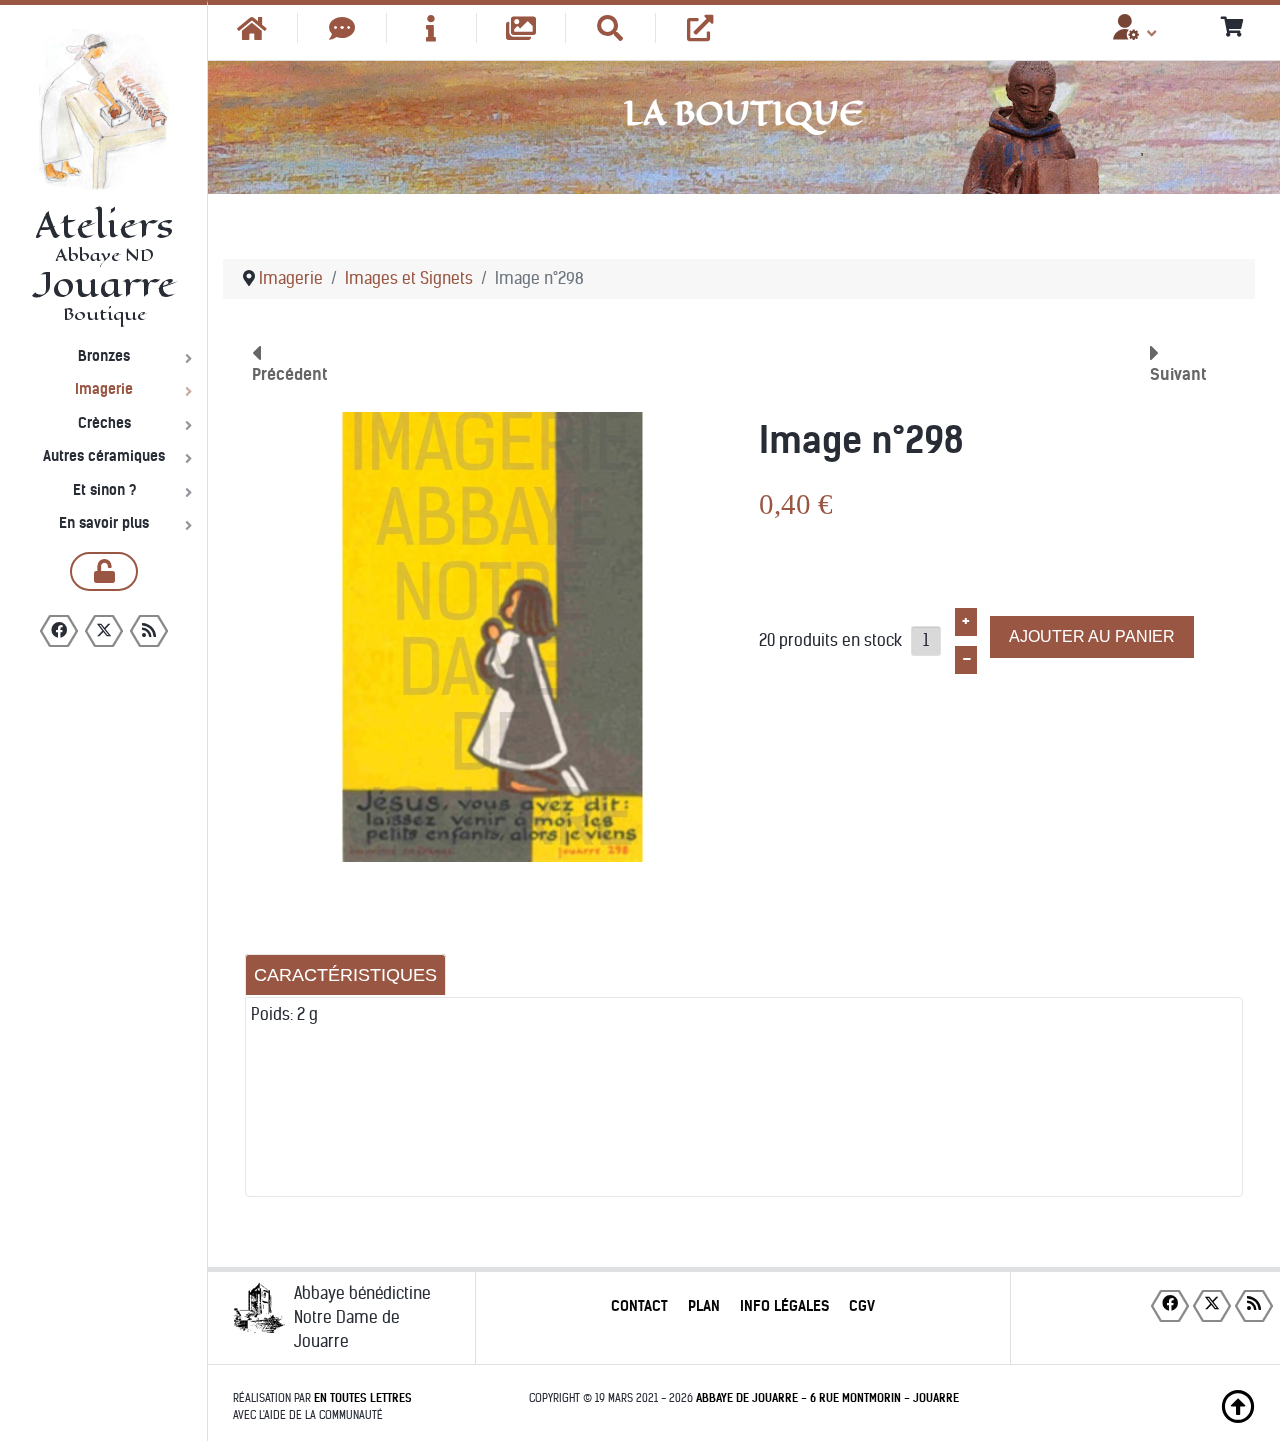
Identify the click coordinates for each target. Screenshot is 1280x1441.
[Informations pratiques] (432, 28)
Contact (639, 1306)
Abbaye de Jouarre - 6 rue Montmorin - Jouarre (827, 1398)
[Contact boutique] (343, 28)
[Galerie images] (522, 28)
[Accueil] (253, 28)
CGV (862, 1306)
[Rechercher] (611, 28)
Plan (704, 1306)
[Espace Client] (1126, 34)
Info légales (784, 1306)
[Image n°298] (492, 636)
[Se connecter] (104, 571)
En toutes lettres (363, 1398)
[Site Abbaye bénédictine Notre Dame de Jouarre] (700, 28)
